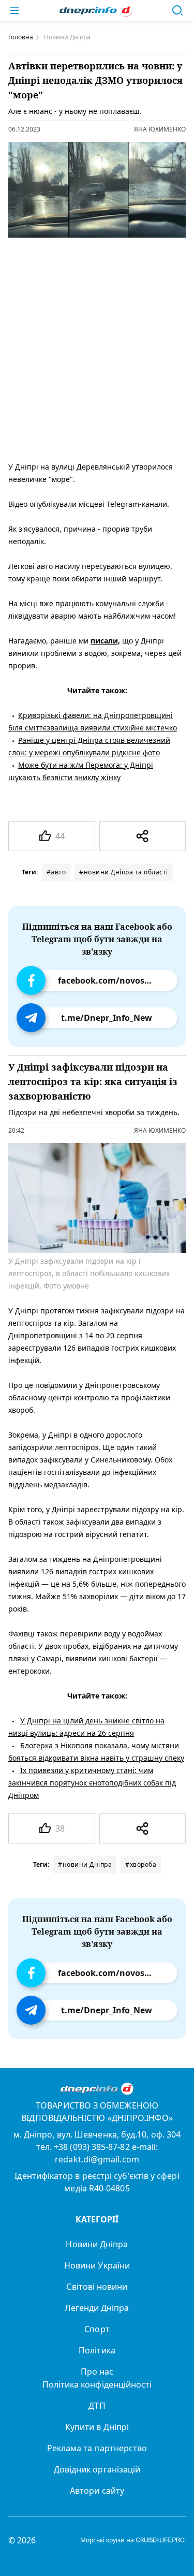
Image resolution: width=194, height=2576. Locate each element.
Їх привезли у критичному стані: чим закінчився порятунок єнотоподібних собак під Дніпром (92, 1782)
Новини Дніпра (97, 2244)
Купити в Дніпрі (97, 2427)
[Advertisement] (97, 347)
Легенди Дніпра (97, 2308)
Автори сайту (97, 2491)
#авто (56, 872)
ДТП (97, 2406)
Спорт (97, 2329)
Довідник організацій (97, 2469)
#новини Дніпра (85, 1864)
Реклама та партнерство (97, 2448)
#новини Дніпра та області (124, 872)
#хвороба (141, 1864)
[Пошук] (177, 10)
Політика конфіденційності (97, 2384)
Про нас (97, 2372)
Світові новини (97, 2287)
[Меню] (14, 10)
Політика (97, 2350)
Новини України (97, 2265)
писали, (105, 641)
